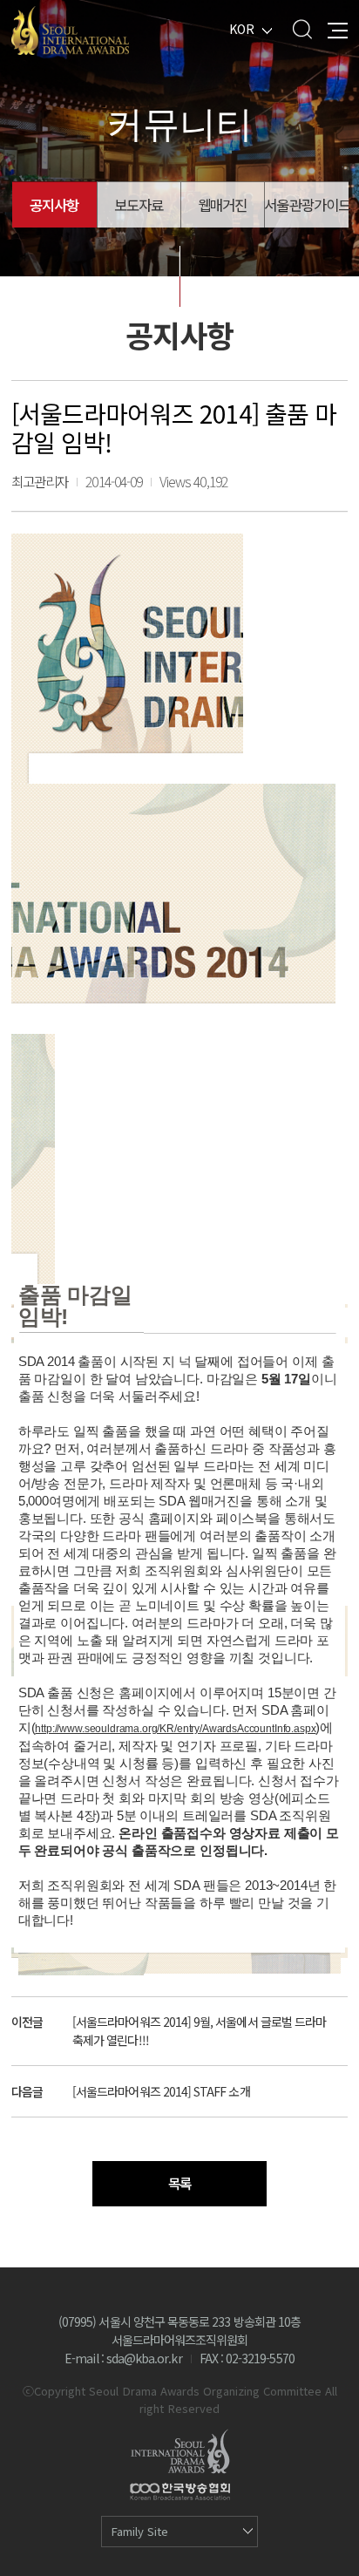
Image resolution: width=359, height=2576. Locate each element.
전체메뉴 (338, 29)
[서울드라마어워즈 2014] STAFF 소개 (161, 2091)
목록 (179, 2183)
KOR (242, 29)
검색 (302, 29)
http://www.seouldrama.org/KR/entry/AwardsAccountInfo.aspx (175, 1729)
